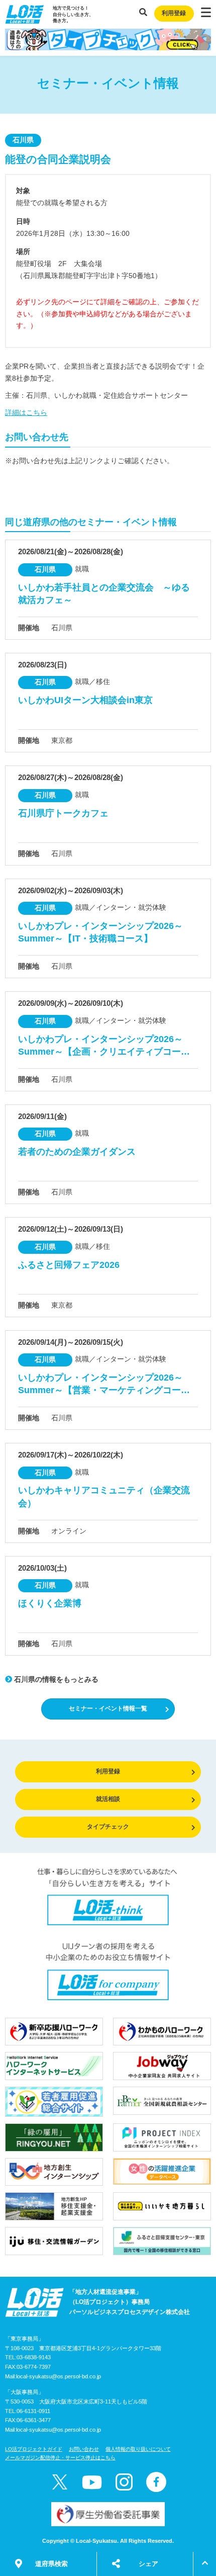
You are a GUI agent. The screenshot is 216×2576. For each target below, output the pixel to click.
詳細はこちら (26, 412)
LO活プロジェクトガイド (34, 2449)
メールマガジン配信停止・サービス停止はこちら (60, 2458)
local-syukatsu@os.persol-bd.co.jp (59, 2376)
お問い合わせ (84, 2449)
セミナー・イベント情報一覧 (108, 1708)
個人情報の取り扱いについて (138, 2449)
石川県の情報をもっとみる (55, 1679)
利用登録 (174, 13)
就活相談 (108, 1799)
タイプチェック (108, 1827)
